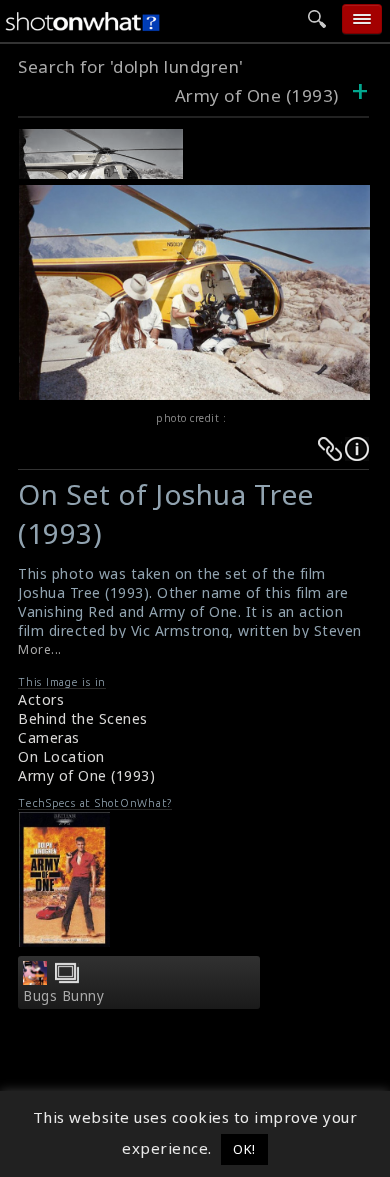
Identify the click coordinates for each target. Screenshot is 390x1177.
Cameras (49, 737)
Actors (41, 699)
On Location (61, 756)
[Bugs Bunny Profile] (35, 979)
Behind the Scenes (83, 718)
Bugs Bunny (63, 996)
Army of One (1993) (257, 95)
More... (40, 649)
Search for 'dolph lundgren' (131, 66)
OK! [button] (244, 1149)
